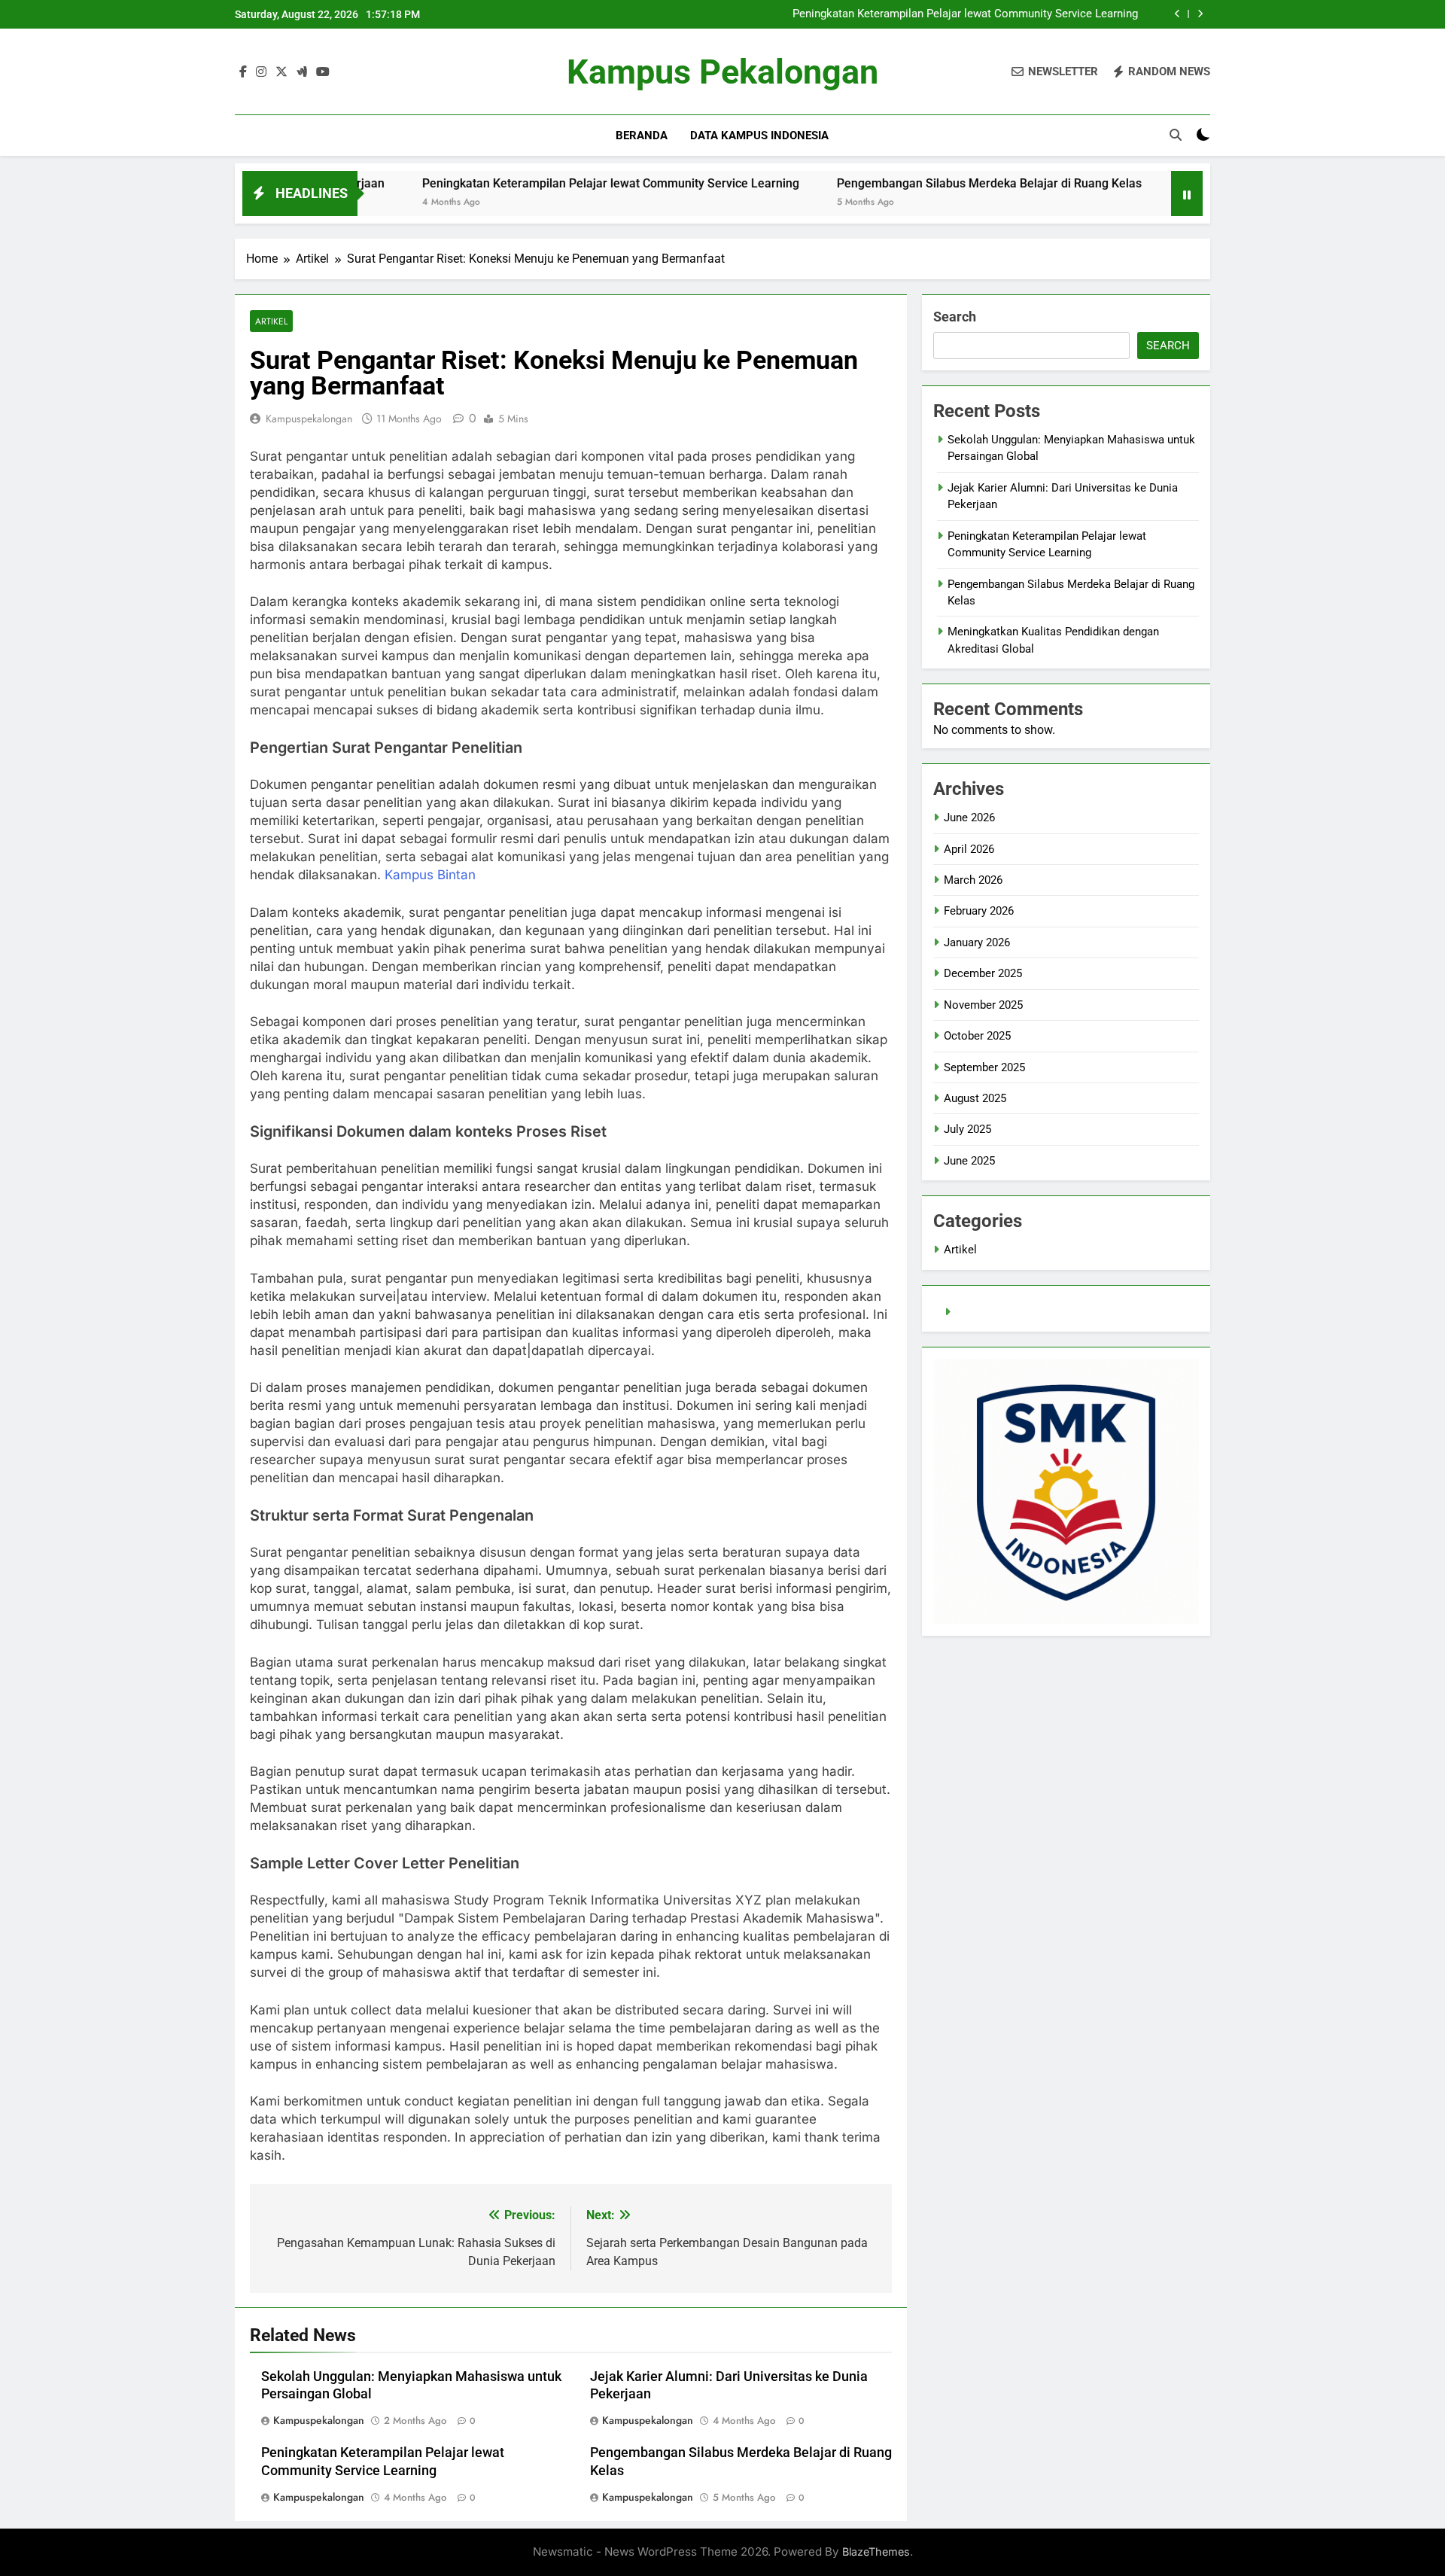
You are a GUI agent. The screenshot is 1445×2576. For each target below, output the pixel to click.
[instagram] (261, 72)
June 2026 (969, 818)
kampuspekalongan (309, 419)
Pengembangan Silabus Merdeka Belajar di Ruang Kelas (884, 183)
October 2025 (977, 1036)
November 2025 (983, 1005)
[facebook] (243, 72)
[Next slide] (1200, 14)
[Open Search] (1176, 135)
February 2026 (979, 911)
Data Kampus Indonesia (759, 135)
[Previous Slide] (1177, 14)
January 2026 (977, 942)
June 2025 (969, 1161)
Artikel (271, 321)
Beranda (642, 135)
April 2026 (969, 849)
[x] (281, 72)
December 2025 (983, 973)
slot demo (981, 1312)
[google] (302, 72)
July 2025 (967, 1129)
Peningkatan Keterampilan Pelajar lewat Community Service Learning (965, 14)
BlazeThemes (876, 2552)
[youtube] (323, 72)
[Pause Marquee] (1187, 193)
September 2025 (984, 1067)
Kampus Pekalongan (722, 72)
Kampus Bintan (430, 875)
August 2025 (975, 1098)
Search (955, 317)
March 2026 (973, 880)
